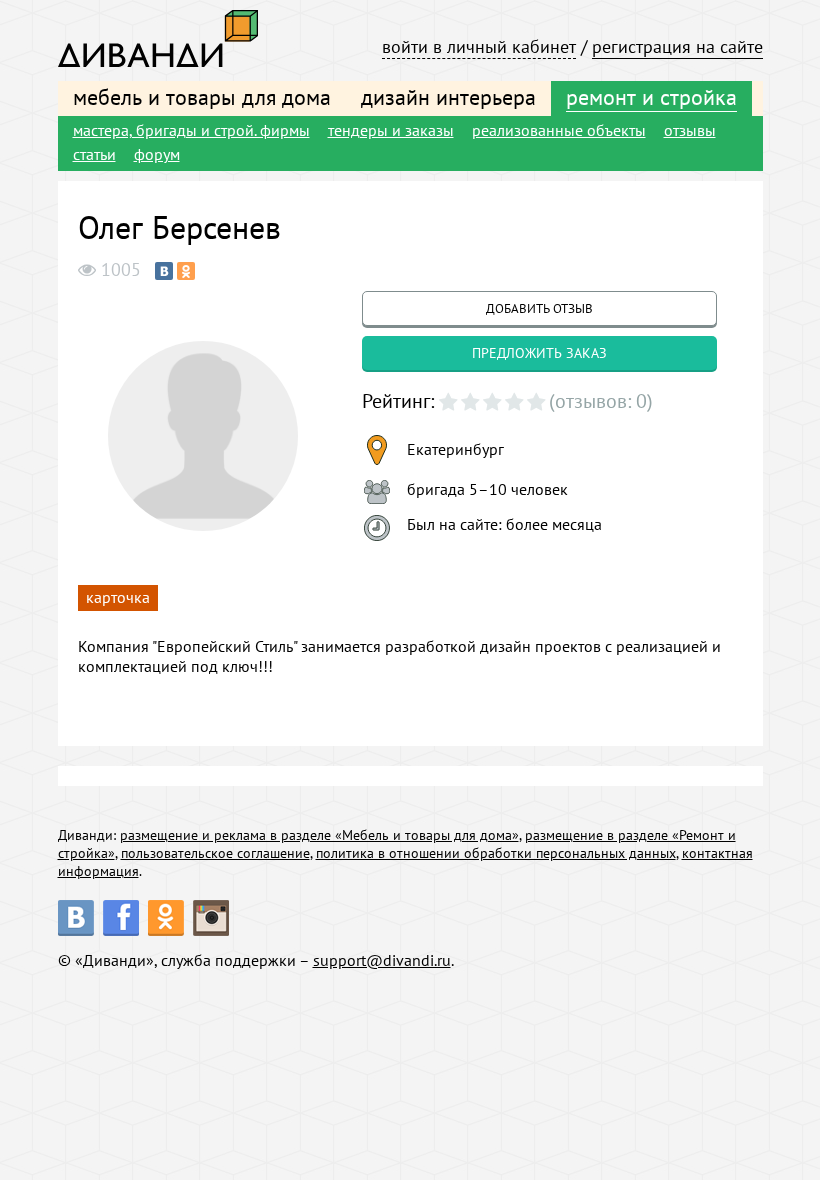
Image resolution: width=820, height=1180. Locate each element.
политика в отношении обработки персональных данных (496, 853)
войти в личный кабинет (479, 46)
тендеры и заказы (391, 130)
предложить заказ (539, 353)
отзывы (690, 130)
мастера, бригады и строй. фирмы (191, 130)
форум (157, 154)
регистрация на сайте (677, 46)
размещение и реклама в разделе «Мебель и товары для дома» (319, 835)
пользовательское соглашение (215, 853)
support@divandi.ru (382, 960)
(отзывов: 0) (601, 401)
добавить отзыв (539, 308)
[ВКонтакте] (164, 271)
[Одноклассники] (186, 271)
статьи (94, 154)
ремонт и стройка (651, 97)
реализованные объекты (559, 130)
